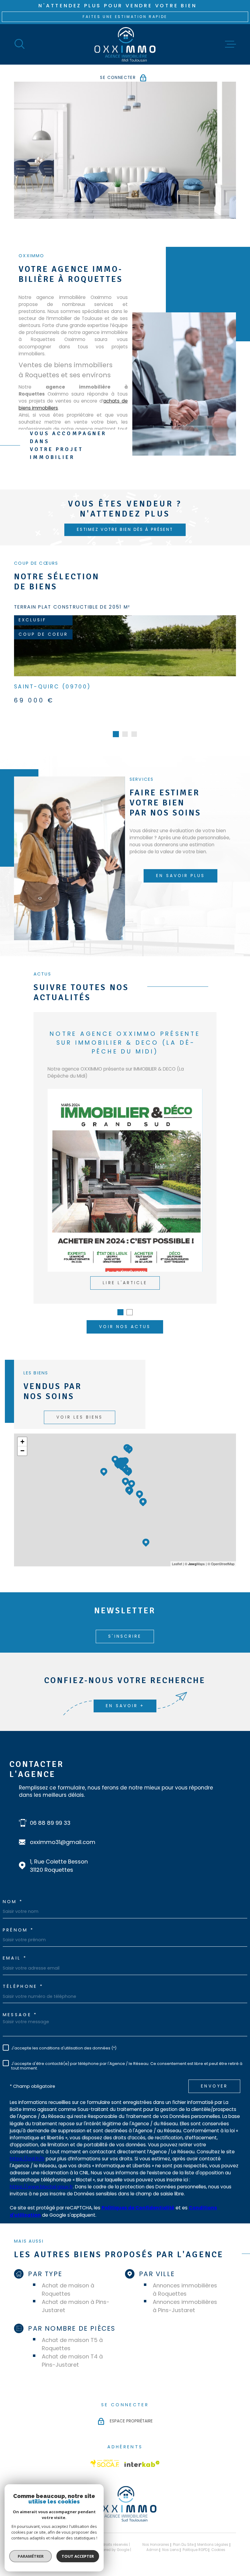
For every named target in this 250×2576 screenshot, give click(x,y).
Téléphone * (23, 1977)
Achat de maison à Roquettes (68, 2280)
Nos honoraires (156, 2535)
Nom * (13, 1892)
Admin (152, 2541)
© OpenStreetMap (221, 1554)
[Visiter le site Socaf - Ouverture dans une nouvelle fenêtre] (105, 2454)
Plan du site (183, 2535)
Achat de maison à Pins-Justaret (76, 2297)
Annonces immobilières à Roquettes (185, 2280)
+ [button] (22, 1432)
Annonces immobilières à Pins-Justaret (185, 2297)
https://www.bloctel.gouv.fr (41, 2178)
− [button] (22, 1442)
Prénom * (18, 1921)
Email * (15, 1949)
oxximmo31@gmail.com (63, 1833)
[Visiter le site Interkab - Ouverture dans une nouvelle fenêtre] (142, 2455)
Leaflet (177, 1554)
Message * (20, 2006)
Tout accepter (78, 2556)
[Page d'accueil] (125, 44)
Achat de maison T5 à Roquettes (72, 2335)
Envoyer (214, 2077)
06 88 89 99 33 (50, 1814)
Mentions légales (213, 2535)
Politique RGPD (195, 2541)
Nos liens (171, 2541)
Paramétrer (31, 2556)
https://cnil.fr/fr (27, 2150)
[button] (116, 725)
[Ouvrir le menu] (230, 44)
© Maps (195, 1554)
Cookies (218, 2541)
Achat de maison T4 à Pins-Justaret (72, 2351)
